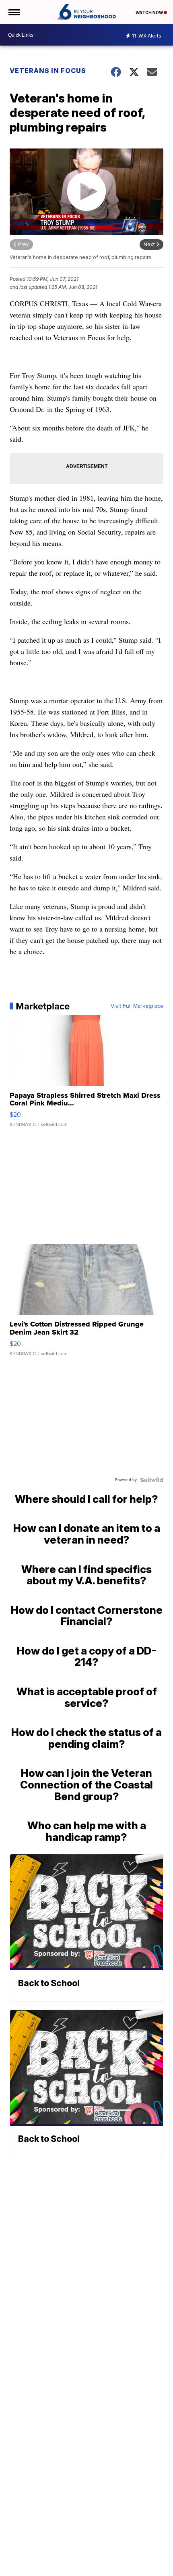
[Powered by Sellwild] (152, 1480)
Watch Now (150, 13)
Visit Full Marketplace (137, 1006)
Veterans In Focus (48, 71)
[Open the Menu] (13, 12)
